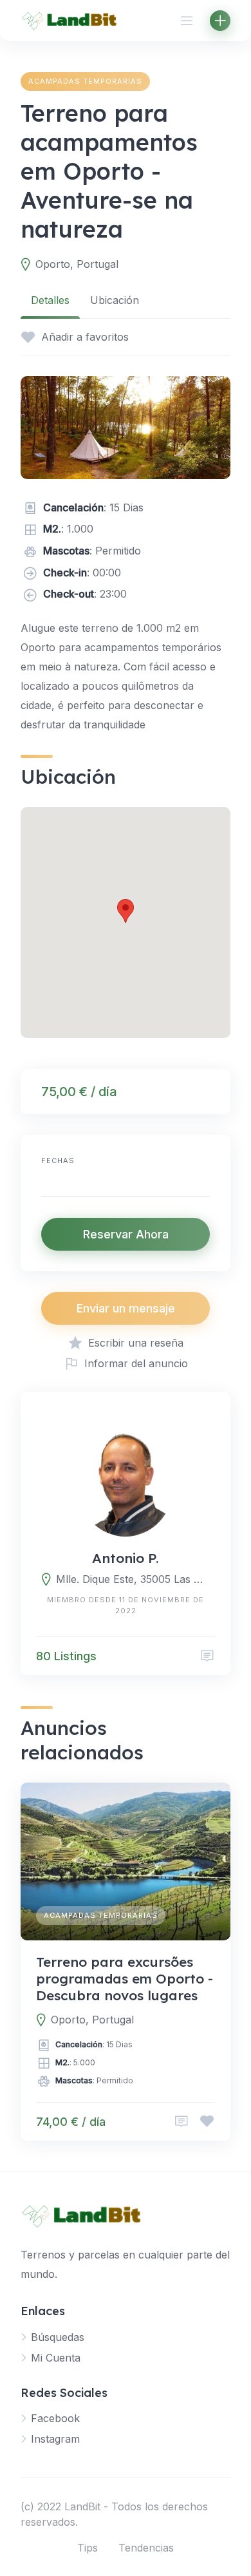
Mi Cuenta (56, 2358)
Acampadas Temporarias (85, 81)
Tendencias (146, 2548)
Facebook (55, 2418)
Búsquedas (58, 2337)
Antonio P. (126, 1558)
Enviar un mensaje (126, 1308)
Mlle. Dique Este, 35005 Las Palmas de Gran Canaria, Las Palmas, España (133, 1579)
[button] (126, 911)
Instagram (55, 2439)
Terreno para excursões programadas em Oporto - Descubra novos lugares (125, 1979)
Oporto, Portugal (77, 264)
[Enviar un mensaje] (207, 1656)
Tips (88, 2548)
